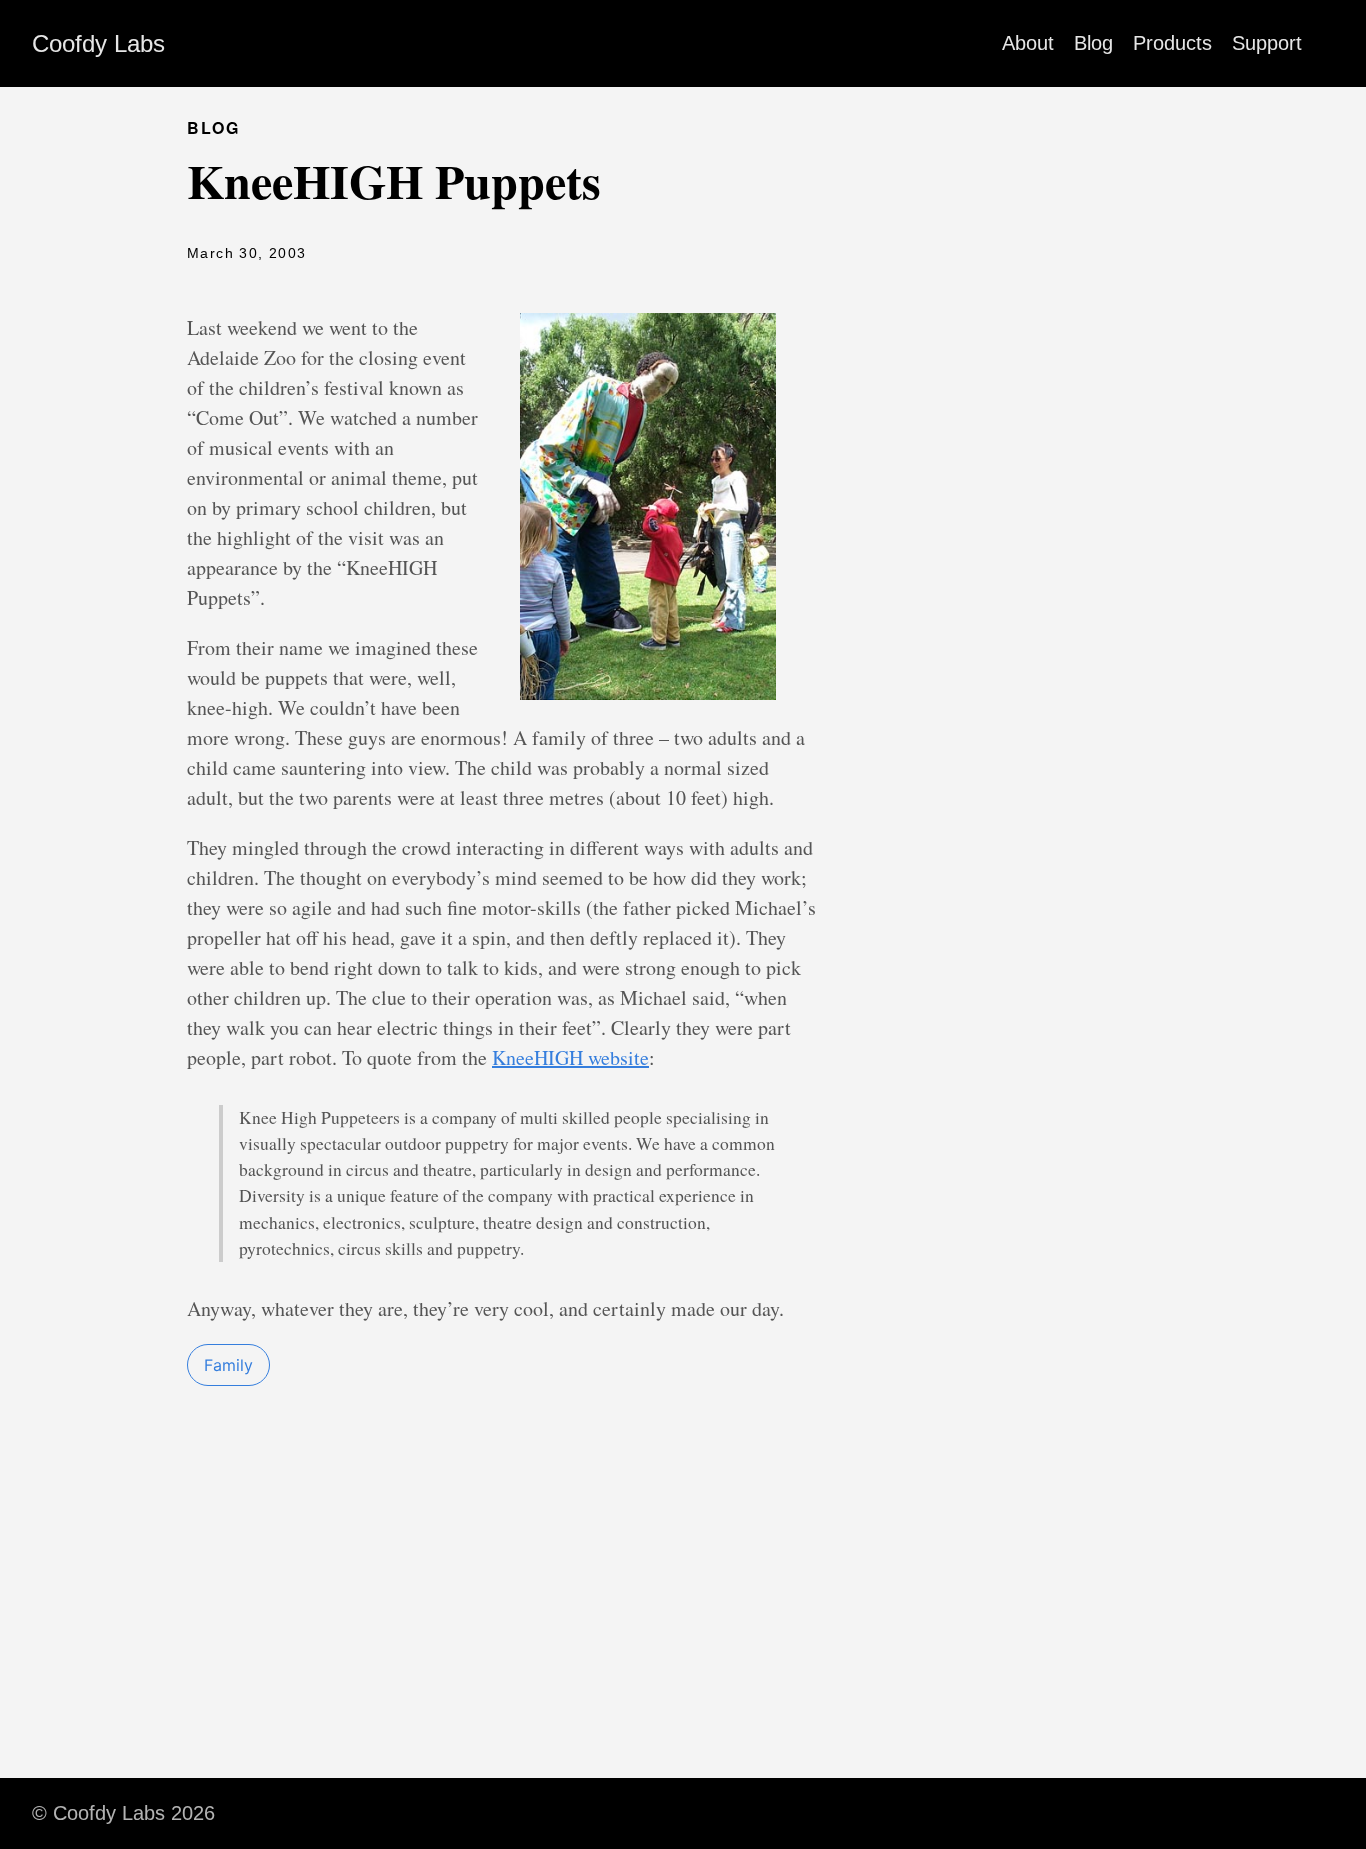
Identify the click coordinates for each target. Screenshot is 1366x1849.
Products (1172, 43)
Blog (1093, 43)
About (1028, 43)
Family (228, 1365)
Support (1267, 43)
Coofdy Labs (98, 43)
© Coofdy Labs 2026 (123, 1813)
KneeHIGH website (570, 1057)
